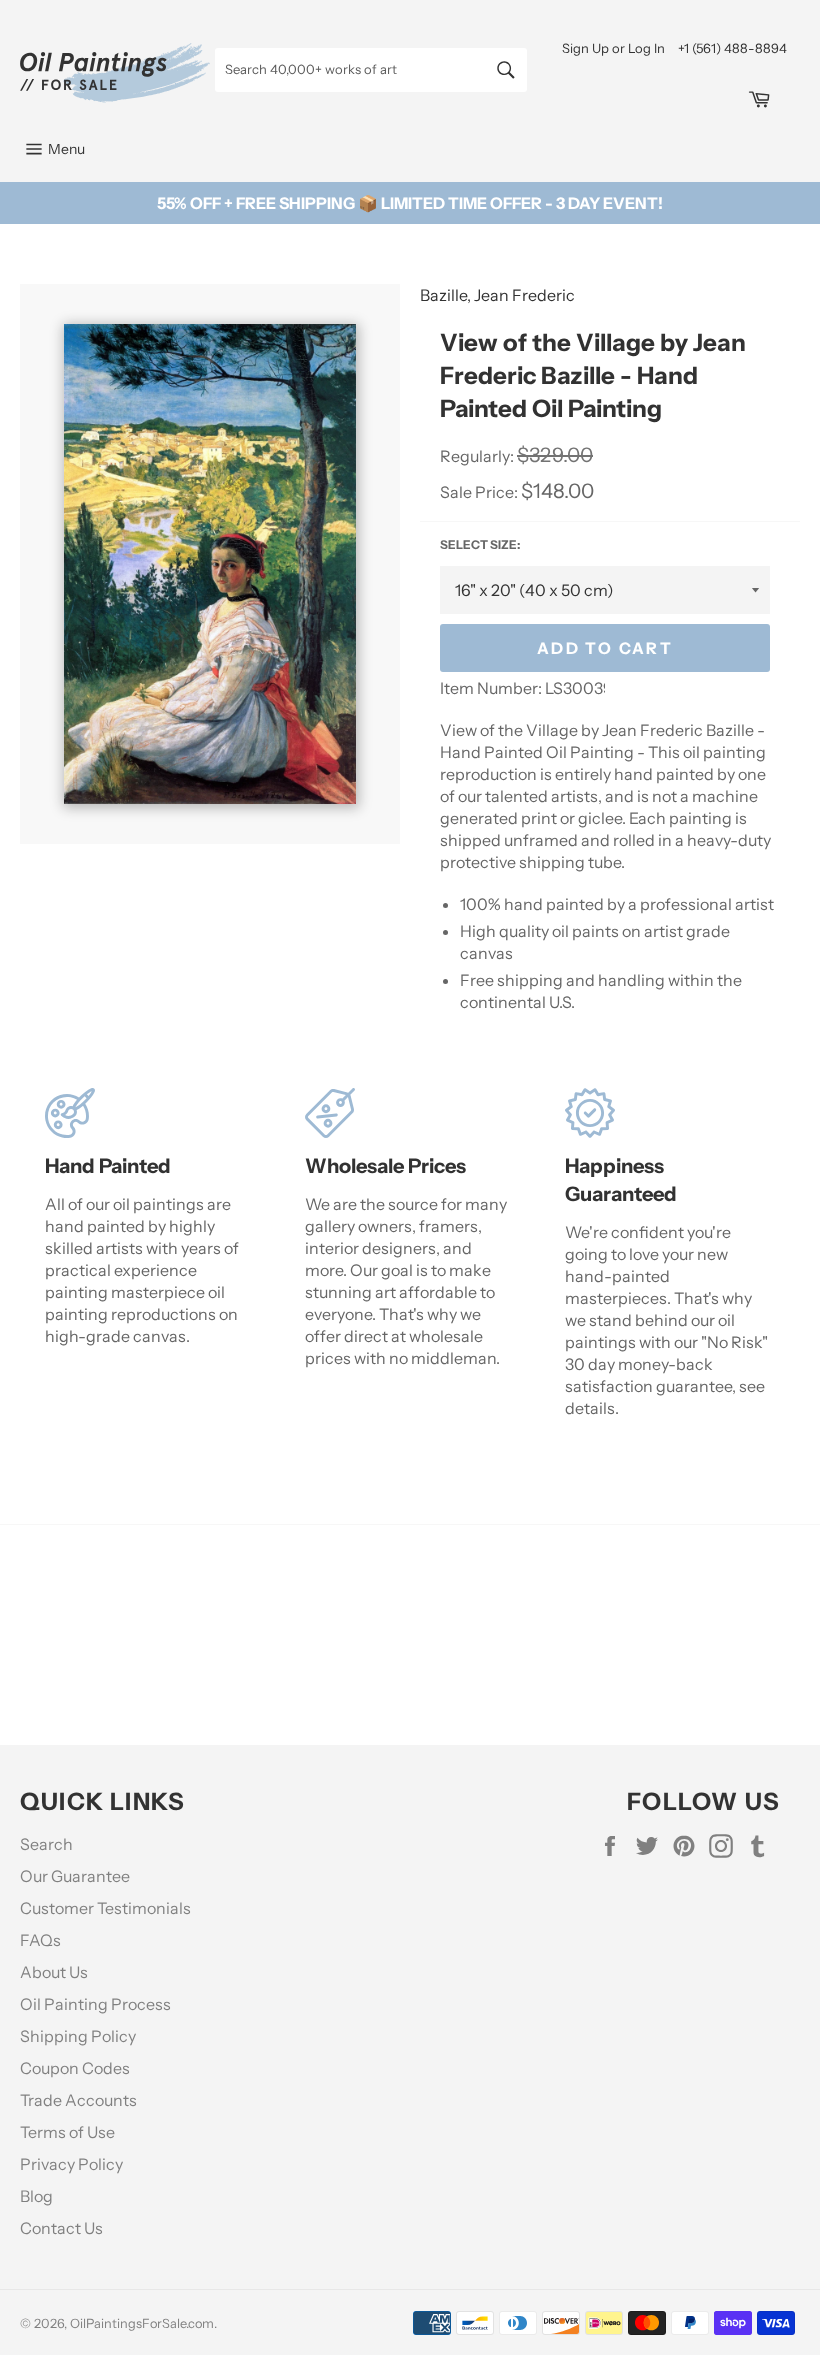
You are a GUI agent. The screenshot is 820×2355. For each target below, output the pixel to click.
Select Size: (480, 544)
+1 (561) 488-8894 (732, 48)
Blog (36, 2196)
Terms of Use (67, 2132)
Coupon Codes (75, 2068)
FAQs (40, 1940)
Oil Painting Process (95, 2004)
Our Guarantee (75, 1876)
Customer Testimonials (105, 1908)
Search (46, 1844)
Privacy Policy (71, 2164)
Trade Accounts (78, 2100)
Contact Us (61, 2228)
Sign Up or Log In (613, 48)
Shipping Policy (78, 2036)
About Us (54, 1972)
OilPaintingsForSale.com (142, 2323)
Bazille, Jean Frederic (497, 295)
